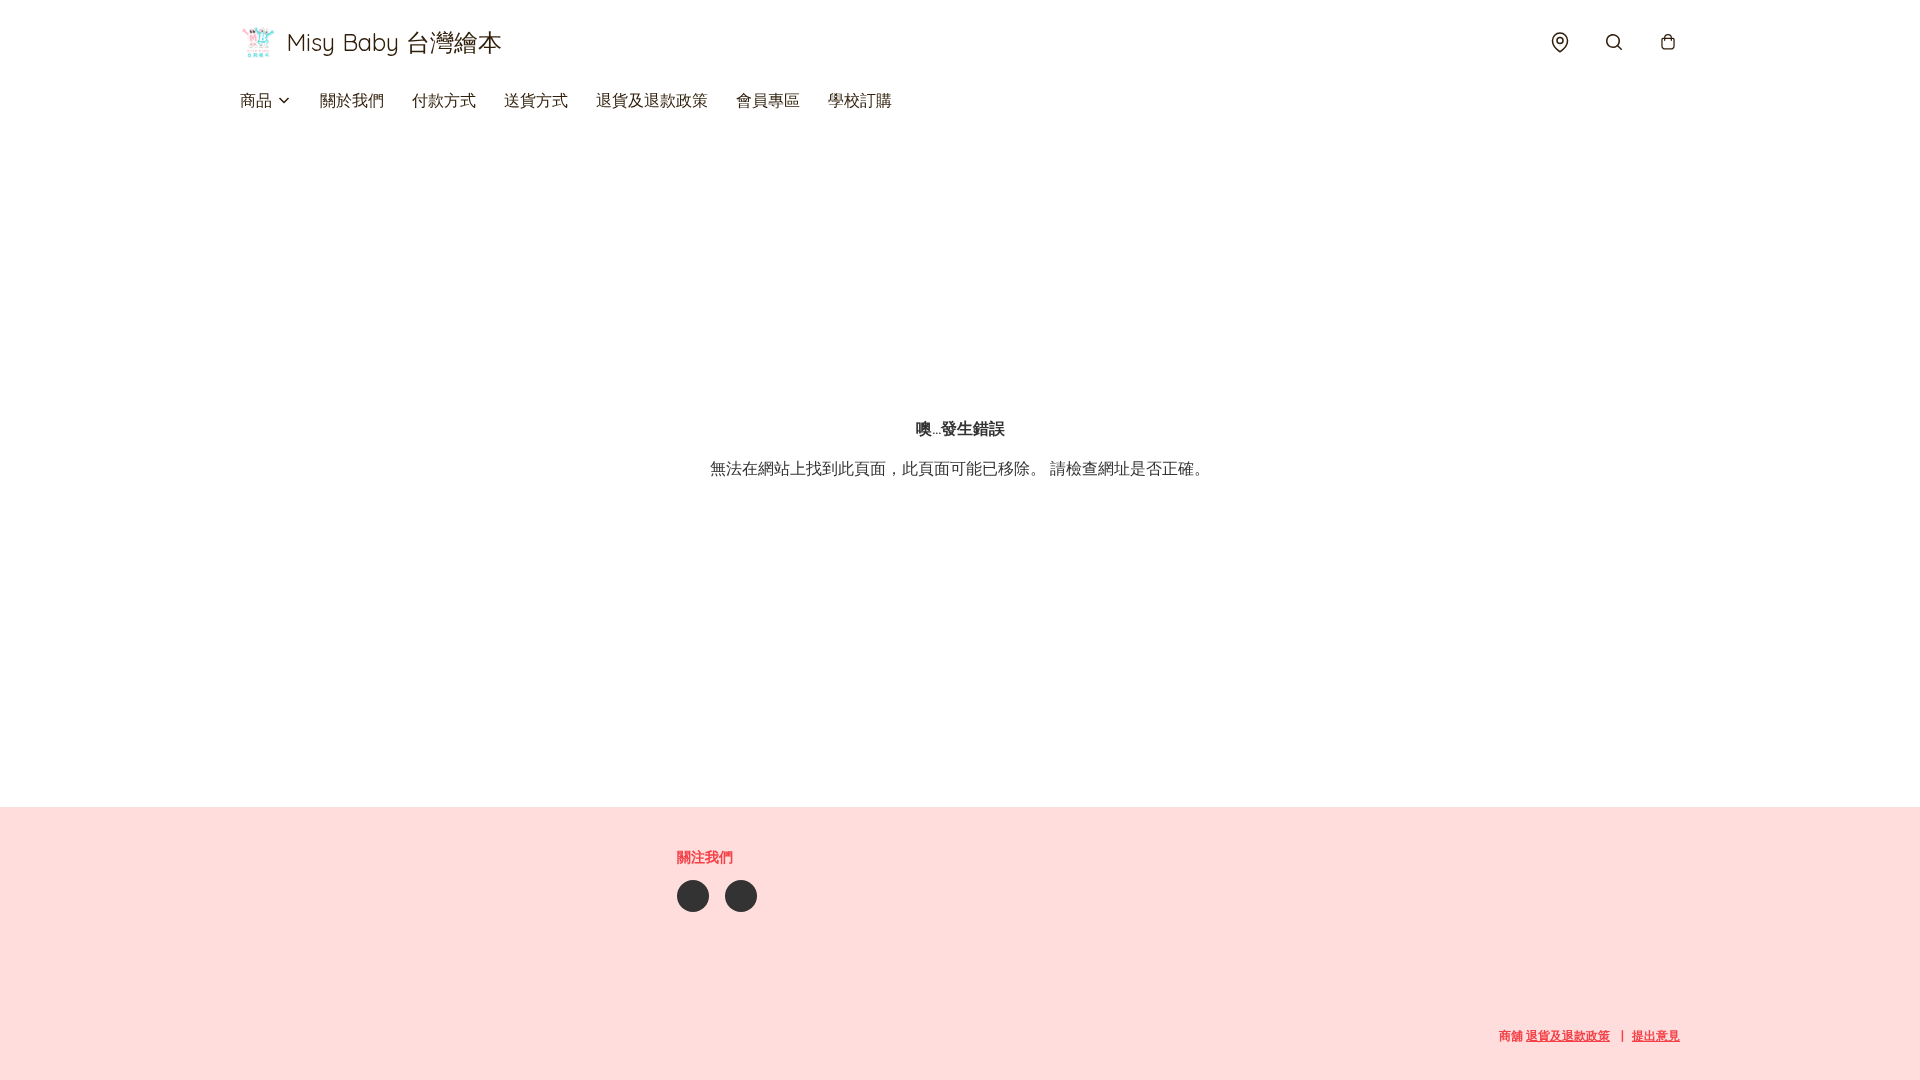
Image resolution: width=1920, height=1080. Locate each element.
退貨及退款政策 (652, 100)
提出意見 (1656, 1035)
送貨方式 (536, 100)
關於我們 (352, 100)
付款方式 (444, 100)
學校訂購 (860, 100)
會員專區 (768, 100)
